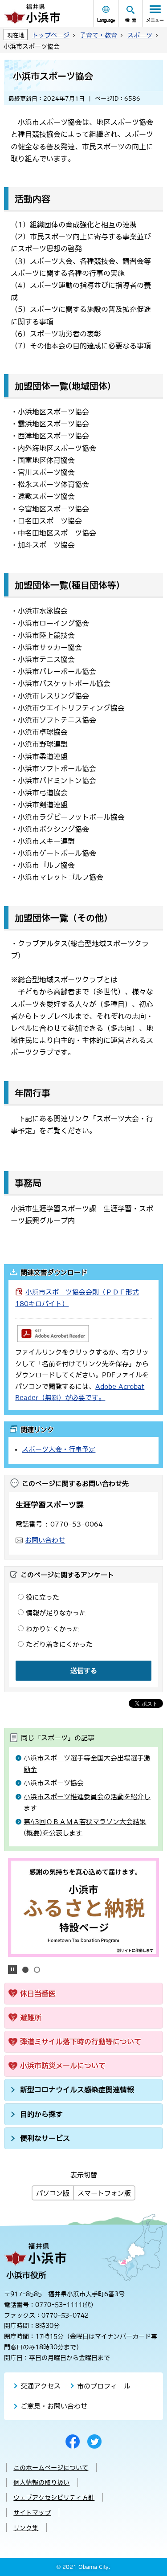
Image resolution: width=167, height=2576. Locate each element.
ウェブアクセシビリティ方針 (54, 2498)
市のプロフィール (104, 2386)
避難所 (31, 2017)
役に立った (43, 1597)
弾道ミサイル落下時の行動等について (81, 2041)
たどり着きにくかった (59, 1644)
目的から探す (41, 2114)
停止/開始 (12, 1969)
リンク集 (26, 2528)
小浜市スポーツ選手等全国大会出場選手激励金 (87, 1764)
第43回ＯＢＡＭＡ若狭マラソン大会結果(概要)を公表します (85, 1827)
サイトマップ (32, 2513)
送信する (84, 1671)
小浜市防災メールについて (63, 2066)
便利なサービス (45, 2138)
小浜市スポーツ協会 (54, 1783)
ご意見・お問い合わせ (54, 2406)
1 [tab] (25, 1970)
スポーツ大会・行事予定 (59, 1449)
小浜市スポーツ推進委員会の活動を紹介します (87, 1802)
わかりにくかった (53, 1629)
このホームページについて (51, 2468)
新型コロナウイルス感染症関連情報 (77, 2090)
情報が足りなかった (56, 1613)
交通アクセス (41, 2386)
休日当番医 (38, 1993)
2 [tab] (37, 1970)
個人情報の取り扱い (41, 2482)
